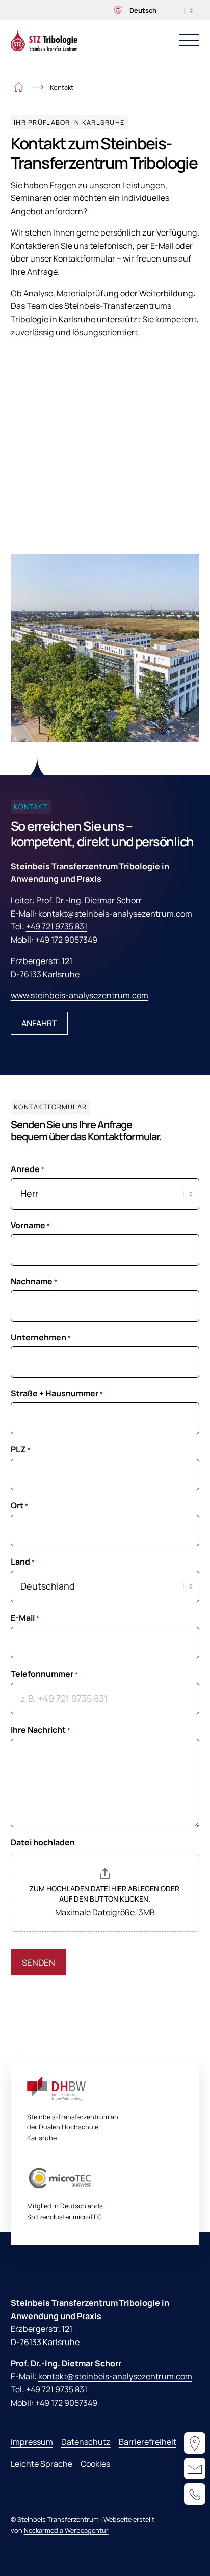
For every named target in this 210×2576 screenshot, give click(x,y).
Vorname (30, 1225)
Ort (19, 1505)
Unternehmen (41, 1337)
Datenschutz (86, 2442)
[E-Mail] (195, 2468)
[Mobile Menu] (189, 40)
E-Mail (25, 1618)
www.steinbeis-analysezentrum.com (80, 995)
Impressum (32, 2442)
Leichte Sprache (42, 2464)
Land (23, 1562)
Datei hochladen (43, 1842)
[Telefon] (195, 2494)
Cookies (95, 2464)
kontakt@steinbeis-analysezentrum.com (115, 914)
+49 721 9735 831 (57, 926)
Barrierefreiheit (148, 2442)
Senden (38, 1962)
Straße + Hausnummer (57, 1393)
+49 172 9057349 (66, 940)
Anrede (28, 1169)
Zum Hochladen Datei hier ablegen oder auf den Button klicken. (105, 1894)
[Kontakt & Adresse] (195, 2443)
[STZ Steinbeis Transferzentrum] (44, 40)
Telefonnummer (44, 1674)
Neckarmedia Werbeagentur (66, 2530)
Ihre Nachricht (41, 1730)
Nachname (34, 1281)
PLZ (21, 1449)
